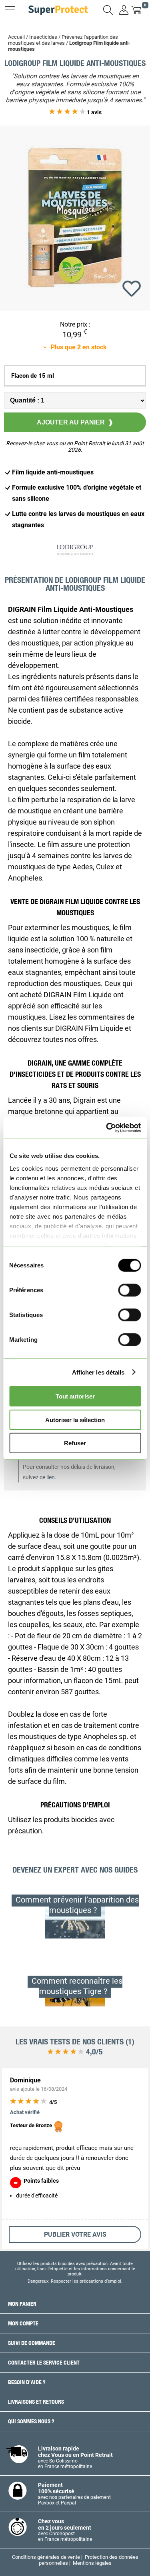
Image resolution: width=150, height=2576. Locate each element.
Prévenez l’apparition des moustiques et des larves (63, 40)
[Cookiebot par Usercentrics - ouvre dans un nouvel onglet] (107, 1128)
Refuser (75, 1443)
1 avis (94, 112)
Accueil (16, 37)
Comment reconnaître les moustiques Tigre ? (77, 1986)
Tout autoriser (75, 1396)
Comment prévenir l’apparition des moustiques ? (77, 1905)
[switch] (129, 1290)
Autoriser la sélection (75, 1419)
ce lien (47, 1477)
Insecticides (43, 37)
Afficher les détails (98, 1372)
